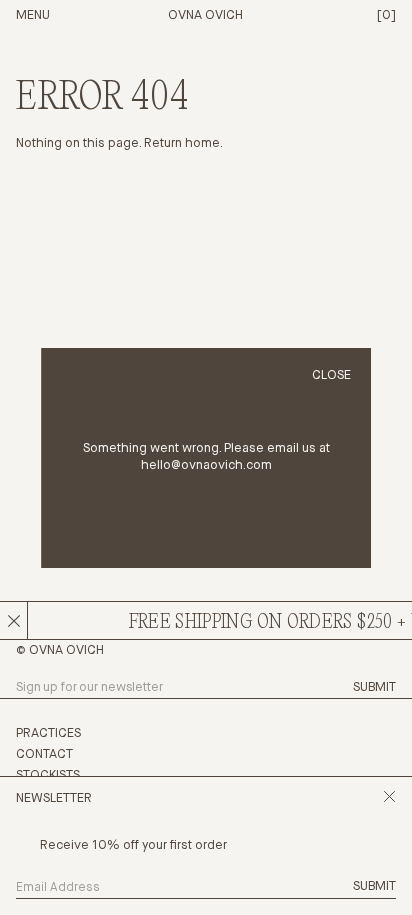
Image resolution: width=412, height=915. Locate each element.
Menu (33, 15)
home (202, 143)
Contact (44, 754)
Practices (48, 733)
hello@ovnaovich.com (206, 465)
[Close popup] (389, 799)
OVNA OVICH (205, 15)
